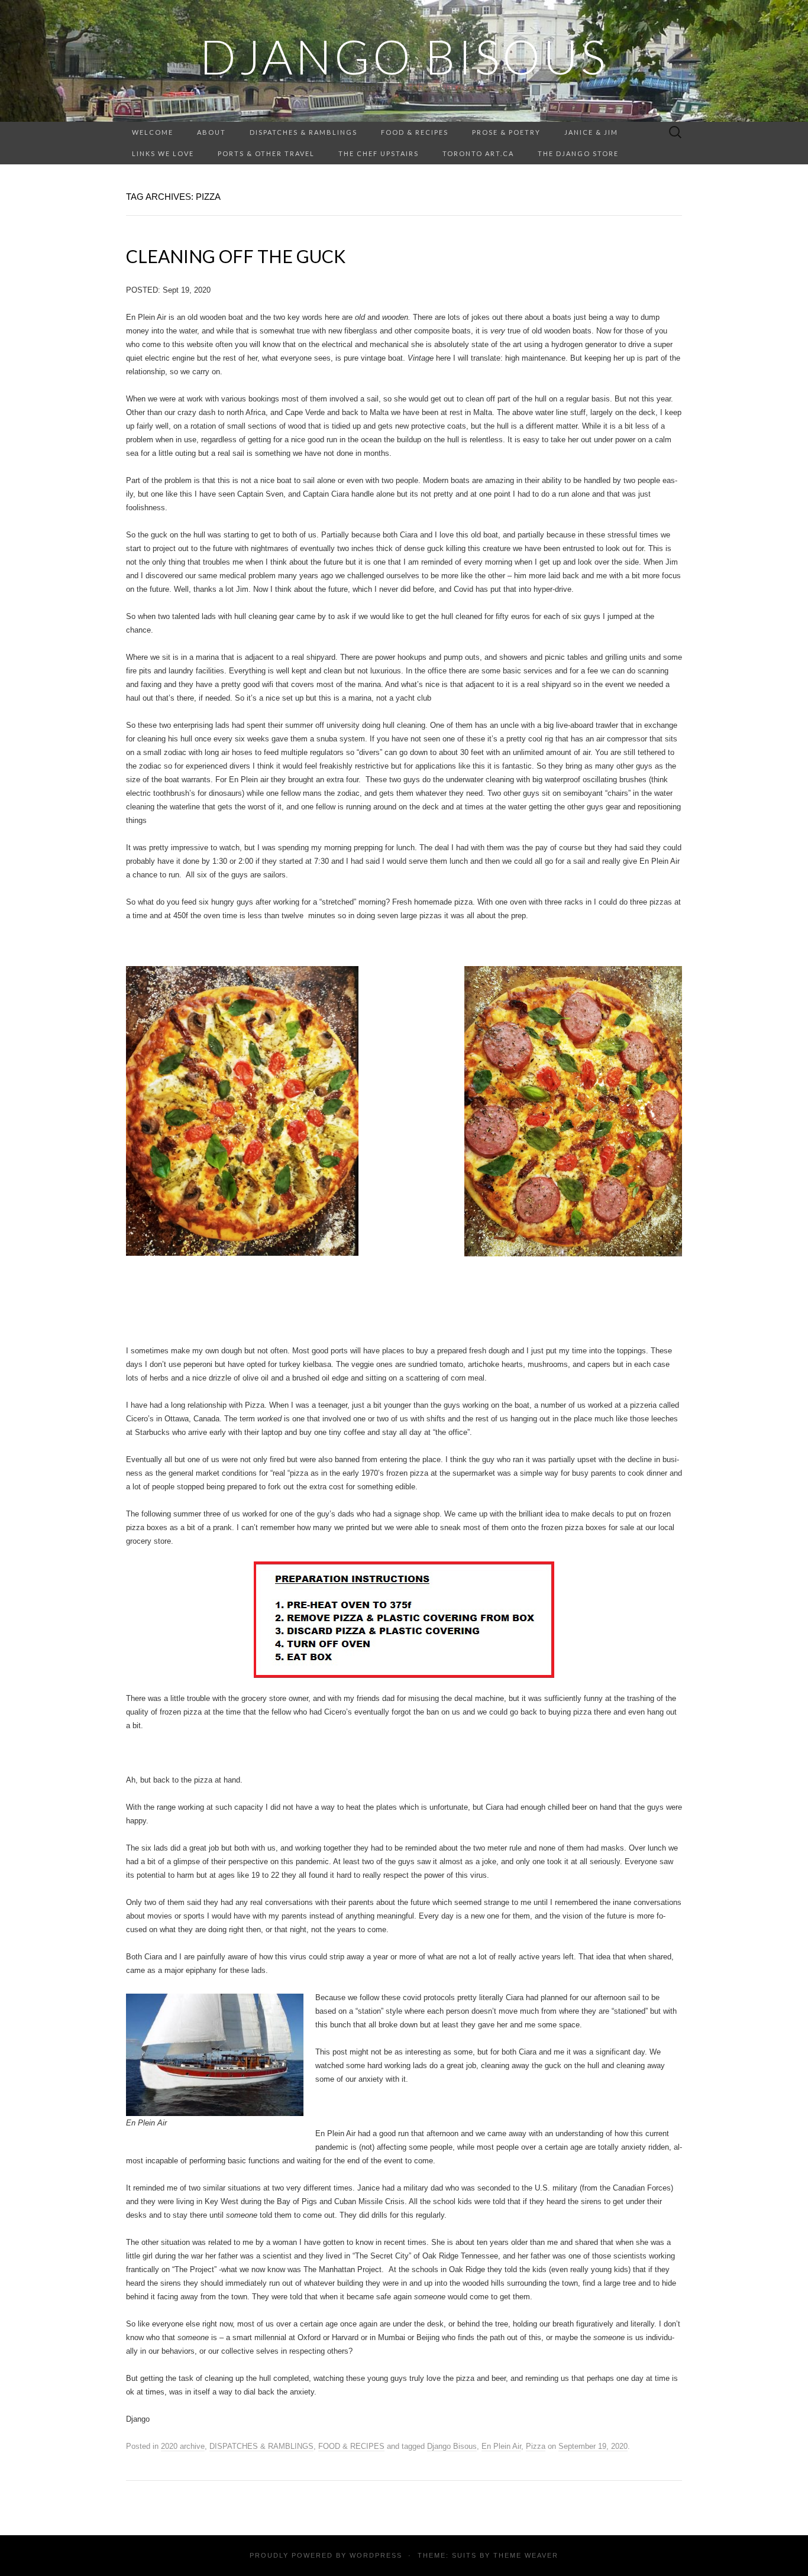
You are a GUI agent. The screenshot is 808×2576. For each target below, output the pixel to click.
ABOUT (211, 132)
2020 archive (183, 2446)
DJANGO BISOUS (404, 56)
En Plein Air (501, 2446)
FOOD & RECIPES (415, 132)
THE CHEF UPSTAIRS (379, 153)
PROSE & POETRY (506, 132)
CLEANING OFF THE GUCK (236, 256)
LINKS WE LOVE (163, 153)
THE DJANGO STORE (578, 153)
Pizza (536, 2446)
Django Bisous (452, 2446)
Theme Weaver (526, 2555)
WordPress (376, 2555)
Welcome (153, 132)
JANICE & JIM (591, 132)
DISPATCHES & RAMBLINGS (303, 132)
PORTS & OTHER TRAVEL (266, 153)
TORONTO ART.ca (478, 153)
